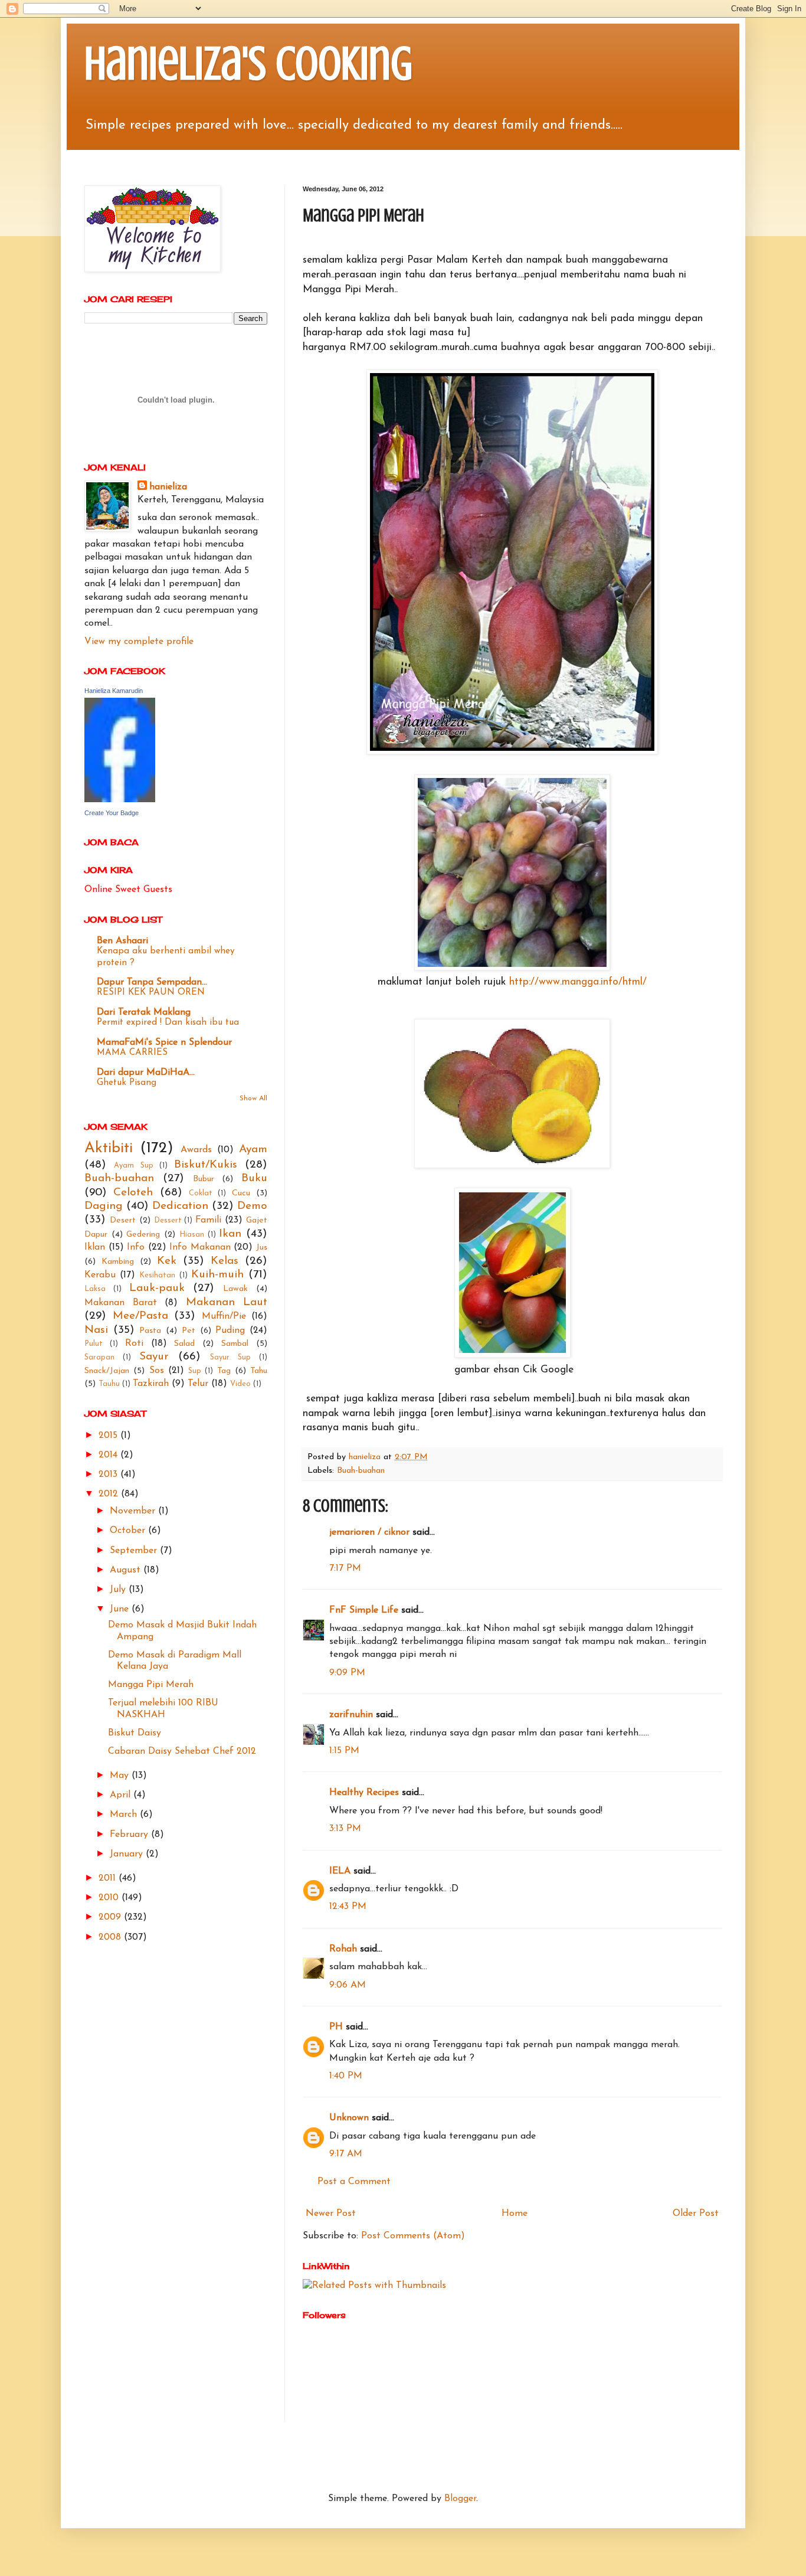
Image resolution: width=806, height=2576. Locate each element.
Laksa (95, 1289)
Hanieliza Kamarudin (114, 691)
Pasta (150, 1331)
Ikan (230, 1234)
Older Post (696, 2214)
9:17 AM (346, 2154)
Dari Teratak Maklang (144, 1012)
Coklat (201, 1193)
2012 (110, 1494)
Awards (196, 1150)
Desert (123, 1220)
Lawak (235, 1289)
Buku (254, 1179)
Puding (230, 1331)
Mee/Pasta (140, 1316)
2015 (109, 1436)
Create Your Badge (112, 813)
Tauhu (109, 1384)
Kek (167, 1261)
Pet (189, 1331)
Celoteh (133, 1193)
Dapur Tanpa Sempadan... (152, 982)
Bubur (204, 1179)
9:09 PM (347, 1673)
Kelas (225, 1261)
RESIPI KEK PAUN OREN (151, 993)
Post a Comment (354, 2182)
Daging (104, 1206)
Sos (157, 1371)
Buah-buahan (361, 1471)
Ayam (253, 1150)
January (128, 1854)
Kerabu (100, 1275)
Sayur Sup (230, 1357)
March (125, 1815)
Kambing (118, 1262)
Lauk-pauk (157, 1288)
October (129, 1531)
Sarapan (99, 1357)
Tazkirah (151, 1384)
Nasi (96, 1330)
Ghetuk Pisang (127, 1083)
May (121, 1776)
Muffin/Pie (224, 1316)
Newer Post (331, 2214)
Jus (262, 1248)
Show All (253, 1099)
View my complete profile (139, 642)
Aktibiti (109, 1148)
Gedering (143, 1235)
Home (515, 2214)
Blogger (460, 2499)
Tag (224, 1371)
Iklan (95, 1247)
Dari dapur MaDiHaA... (146, 1073)
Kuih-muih (217, 1275)
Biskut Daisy (135, 1733)
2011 (109, 1878)
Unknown (349, 2118)
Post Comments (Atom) (413, 2236)
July (119, 1590)
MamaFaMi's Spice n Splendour (164, 1042)
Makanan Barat (121, 1303)
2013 (109, 1475)
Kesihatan (157, 1275)
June (121, 1609)
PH (336, 2027)
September (135, 1551)
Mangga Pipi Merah (151, 1685)
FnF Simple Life (364, 1610)
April (122, 1795)
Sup (195, 1371)
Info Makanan (200, 1247)
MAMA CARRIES (132, 1053)
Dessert (168, 1220)
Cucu (241, 1193)
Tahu (259, 1371)
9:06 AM (348, 1985)
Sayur (154, 1357)
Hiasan (192, 1235)
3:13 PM (345, 1829)
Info (136, 1247)
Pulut (94, 1344)
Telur (198, 1384)
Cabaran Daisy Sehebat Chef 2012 (182, 1751)
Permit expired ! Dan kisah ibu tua (168, 1023)
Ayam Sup (134, 1166)
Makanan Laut (227, 1302)
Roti (134, 1343)
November (134, 1511)
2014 (109, 1455)
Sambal (235, 1344)
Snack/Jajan (107, 1371)
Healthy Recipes (364, 1793)
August (127, 1570)
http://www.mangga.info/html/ (578, 982)
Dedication (180, 1206)
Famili (208, 1220)
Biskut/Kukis (206, 1165)
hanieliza (168, 487)
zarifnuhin (351, 1715)
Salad (184, 1344)
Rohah (343, 1949)
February (130, 1835)
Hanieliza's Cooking (248, 64)
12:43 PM (348, 1907)
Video (240, 1384)
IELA (340, 1871)
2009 (111, 1917)
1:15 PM (344, 1751)
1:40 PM (346, 2076)
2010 (110, 1898)
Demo (252, 1206)
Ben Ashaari (122, 941)
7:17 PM (345, 1568)
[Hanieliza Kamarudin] (120, 800)
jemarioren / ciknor (369, 1532)
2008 (111, 1937)
